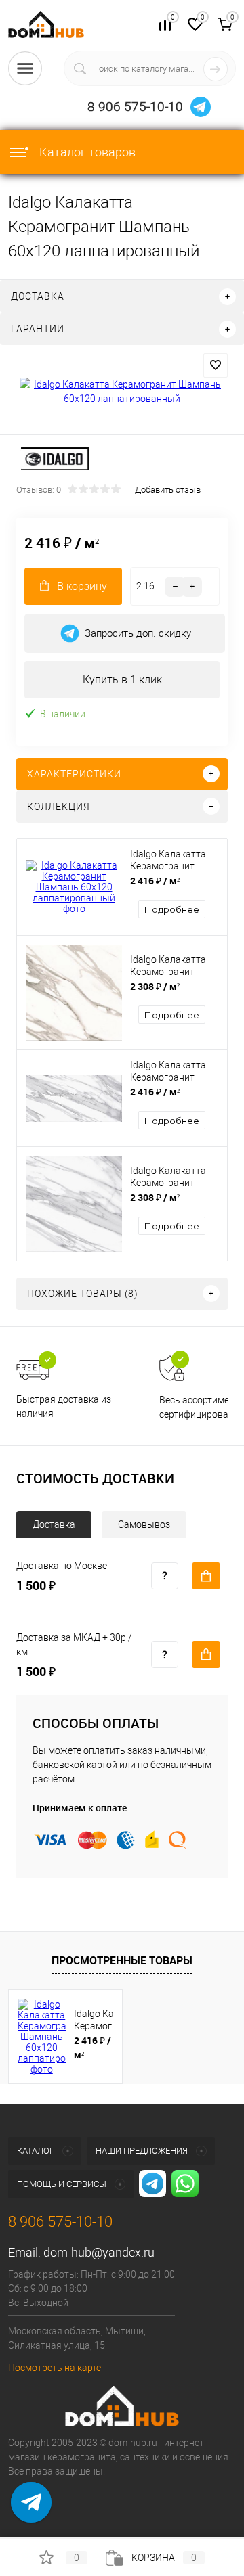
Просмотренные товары (122, 1960)
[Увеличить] (122, 392)
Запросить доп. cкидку (138, 633)
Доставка (54, 1524)
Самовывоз (144, 1524)
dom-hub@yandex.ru (99, 2252)
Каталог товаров (86, 152)
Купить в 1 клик (122, 680)
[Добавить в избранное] (216, 365)
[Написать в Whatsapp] (31, 2512)
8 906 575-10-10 (135, 107)
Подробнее (172, 909)
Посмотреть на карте (55, 2368)
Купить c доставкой (206, 1576)
